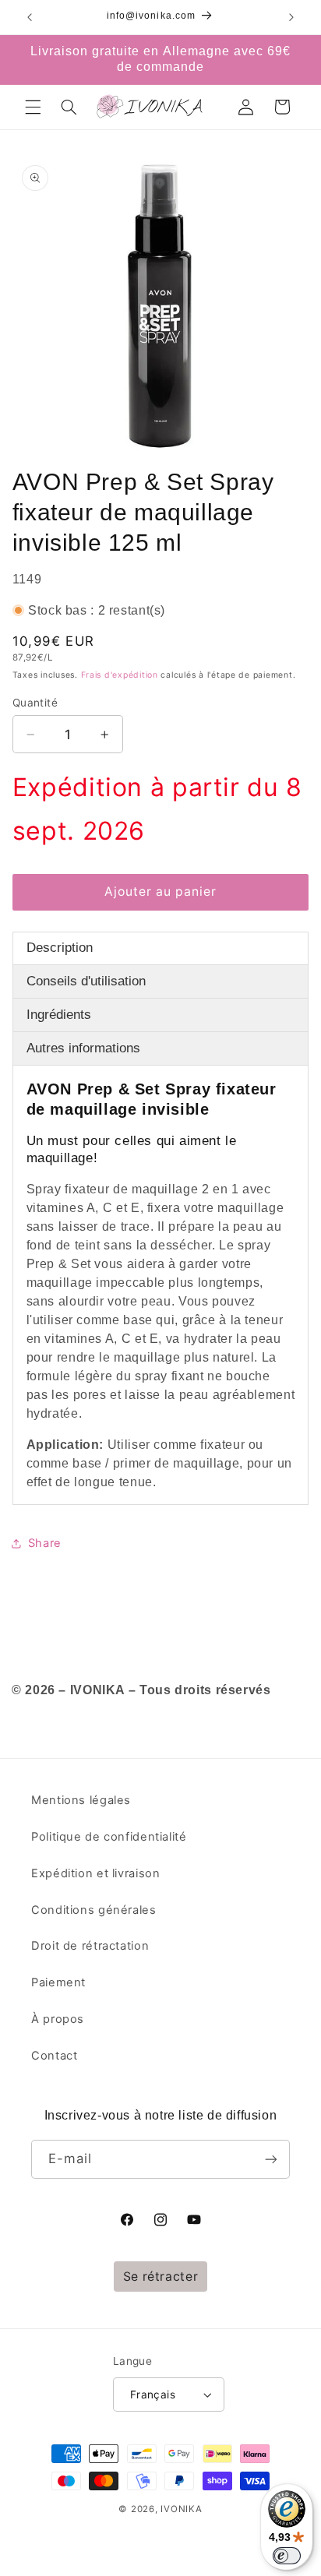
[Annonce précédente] (30, 17)
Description (60, 948)
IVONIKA (181, 2509)
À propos (58, 2019)
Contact (54, 2056)
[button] (33, 107)
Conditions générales (94, 1910)
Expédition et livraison (96, 1873)
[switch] (287, 2556)
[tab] (161, 948)
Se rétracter (161, 2276)
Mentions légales (81, 1800)
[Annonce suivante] (291, 17)
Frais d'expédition (120, 675)
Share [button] (45, 1543)
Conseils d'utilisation (86, 981)
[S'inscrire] (271, 2159)
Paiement (58, 1982)
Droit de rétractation (90, 1946)
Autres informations (83, 1048)
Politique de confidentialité (109, 1837)
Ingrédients (59, 1015)
